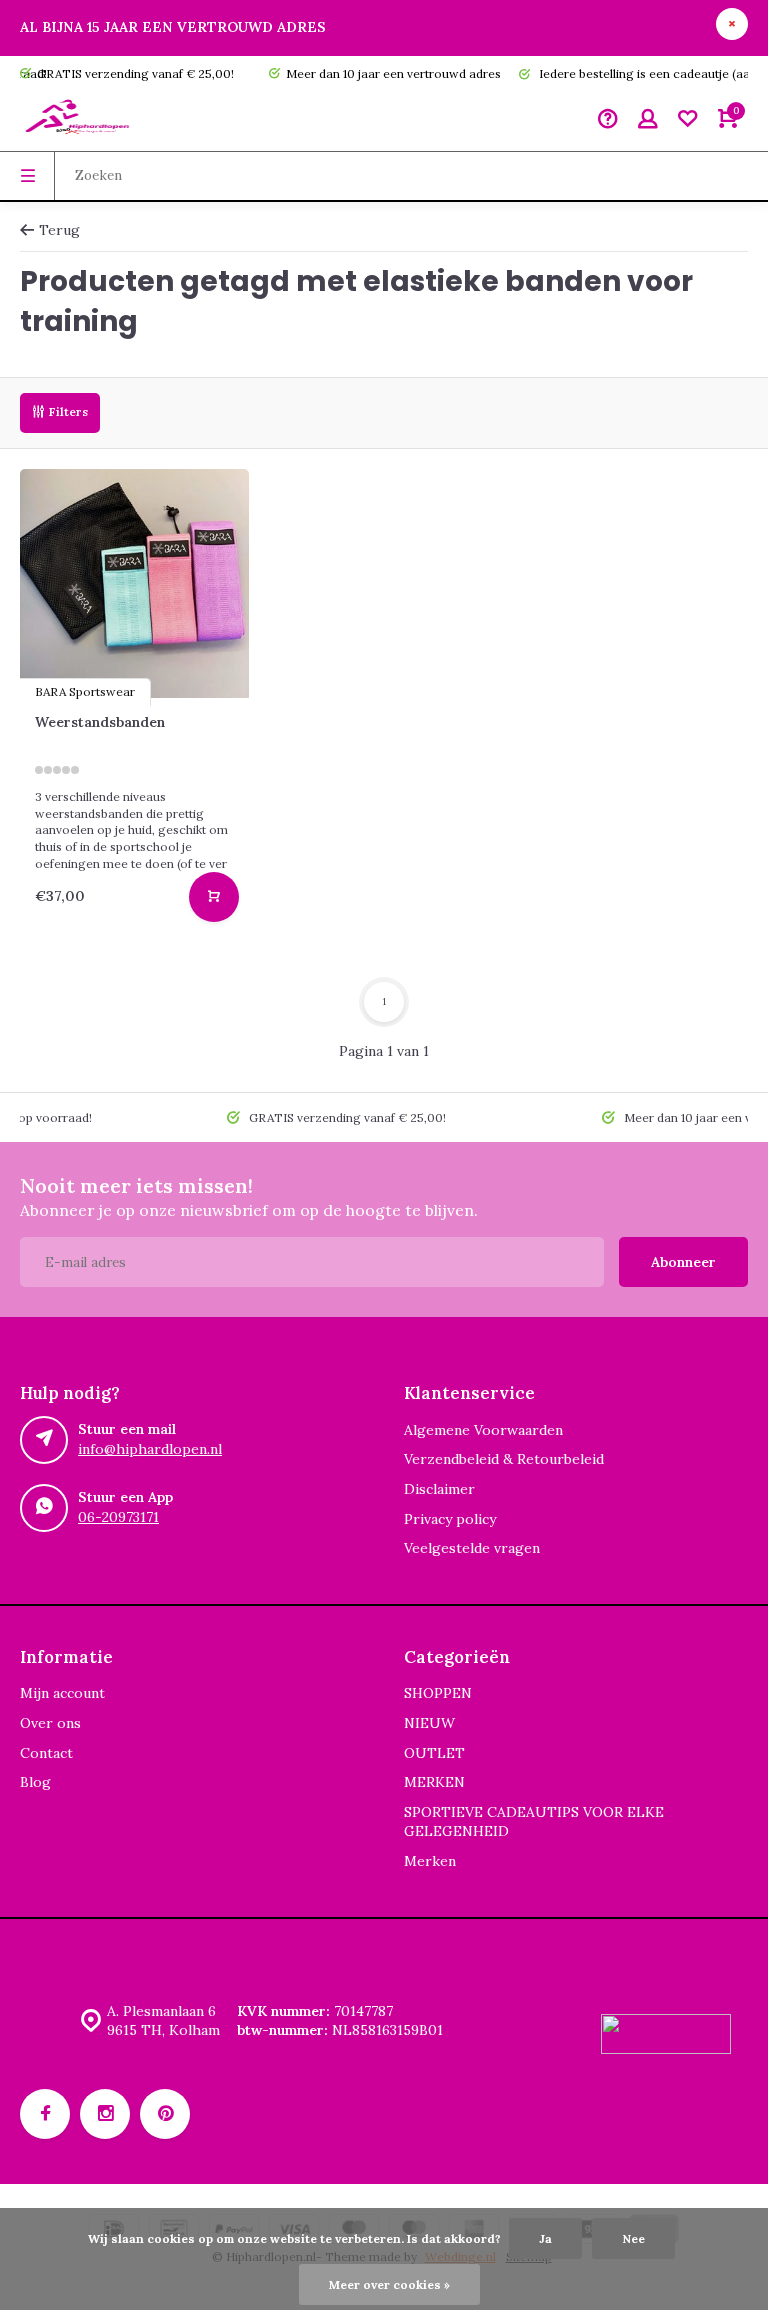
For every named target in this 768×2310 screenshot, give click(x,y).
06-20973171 (118, 1517)
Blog (35, 1782)
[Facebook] (45, 2114)
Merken (430, 1861)
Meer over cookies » (389, 2284)
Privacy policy (450, 1519)
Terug (59, 230)
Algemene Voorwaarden (483, 1430)
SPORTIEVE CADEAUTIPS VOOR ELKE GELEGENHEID (534, 1822)
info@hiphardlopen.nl (150, 1449)
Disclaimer (439, 1489)
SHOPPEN (438, 1693)
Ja (545, 2238)
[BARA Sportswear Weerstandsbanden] (134, 583)
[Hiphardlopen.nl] (80, 121)
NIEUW (429, 1723)
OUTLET (434, 1753)
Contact (46, 1753)
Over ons (50, 1723)
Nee (633, 2238)
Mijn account (62, 1693)
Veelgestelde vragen (472, 1548)
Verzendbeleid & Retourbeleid (504, 1459)
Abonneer (683, 1262)
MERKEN (434, 1782)
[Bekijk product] (214, 897)
